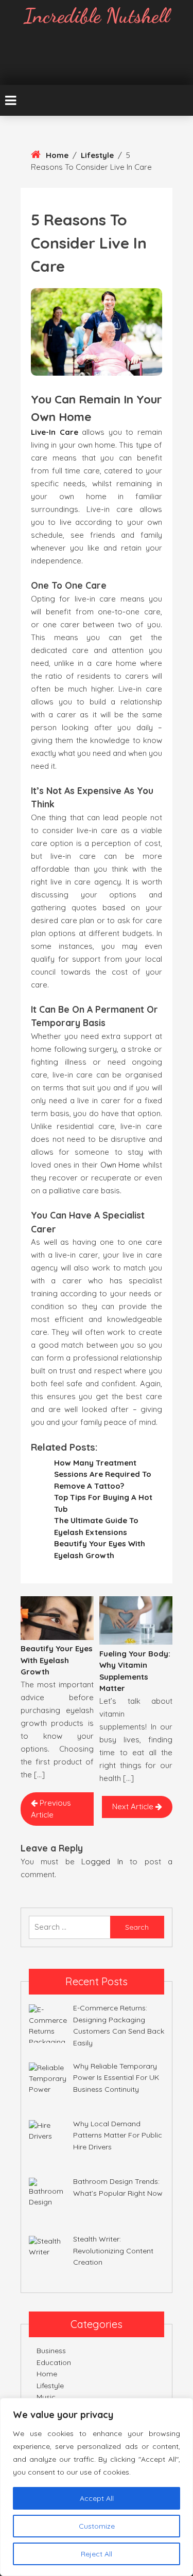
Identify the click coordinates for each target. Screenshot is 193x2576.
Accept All (97, 2498)
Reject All (97, 2554)
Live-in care (55, 432)
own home (120, 1165)
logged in (102, 1862)
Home (57, 155)
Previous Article (51, 1809)
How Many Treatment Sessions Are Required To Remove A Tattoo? (103, 1474)
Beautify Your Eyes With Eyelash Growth (57, 1660)
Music (46, 2397)
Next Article (134, 1806)
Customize (97, 2526)
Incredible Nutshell (97, 15)
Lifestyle (97, 155)
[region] (97, 2487)
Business (51, 2351)
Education (54, 2362)
